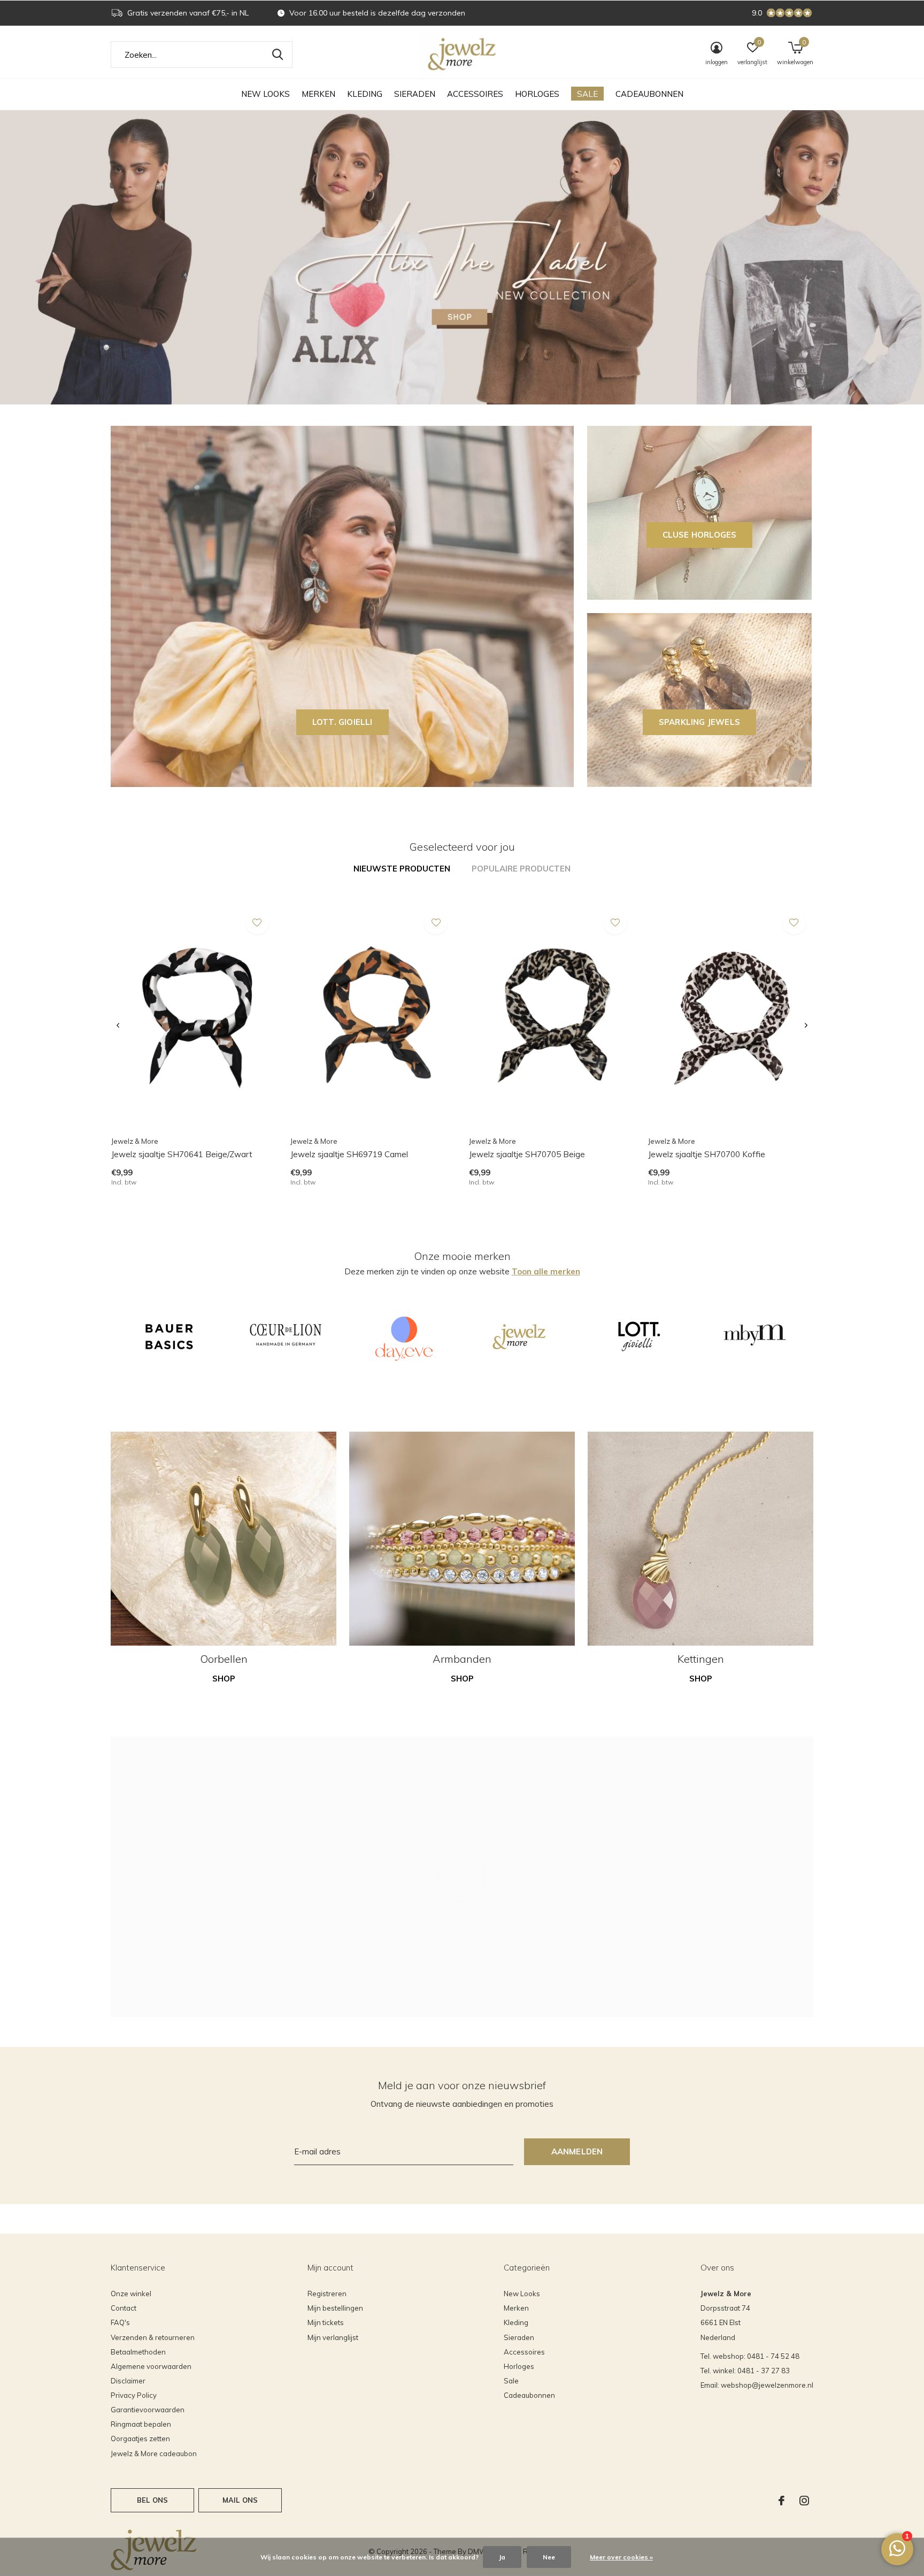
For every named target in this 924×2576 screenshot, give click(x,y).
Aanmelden (577, 2151)
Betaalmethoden (138, 2352)
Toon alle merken (546, 1271)
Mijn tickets (326, 2322)
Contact (124, 2308)
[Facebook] (781, 2501)
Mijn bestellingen (335, 2308)
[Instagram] (804, 2501)
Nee (549, 2557)
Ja (502, 2557)
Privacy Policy (134, 2395)
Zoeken (278, 55)
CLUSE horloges (700, 535)
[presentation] (118, 1026)
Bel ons (152, 2500)
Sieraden (415, 94)
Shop (224, 1679)
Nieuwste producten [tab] (402, 869)
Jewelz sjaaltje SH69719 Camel (349, 1154)
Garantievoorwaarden (148, 2410)
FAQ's (120, 2322)
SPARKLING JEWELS (699, 722)
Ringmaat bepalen (141, 2424)
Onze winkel (131, 2294)
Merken (318, 94)
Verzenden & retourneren (153, 2337)
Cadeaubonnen (649, 94)
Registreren (327, 2294)
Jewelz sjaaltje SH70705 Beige (527, 1154)
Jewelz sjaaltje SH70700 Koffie (707, 1154)
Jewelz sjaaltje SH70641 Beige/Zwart (182, 1154)
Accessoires (475, 94)
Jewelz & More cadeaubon (154, 2453)
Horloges (537, 94)
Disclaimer (128, 2381)
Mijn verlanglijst (333, 2337)
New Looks (265, 94)
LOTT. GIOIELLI (342, 722)
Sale (587, 94)
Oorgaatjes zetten (140, 2439)
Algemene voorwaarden (151, 2366)
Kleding (365, 94)
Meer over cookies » (621, 2557)
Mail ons (240, 2500)
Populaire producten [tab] (521, 869)
